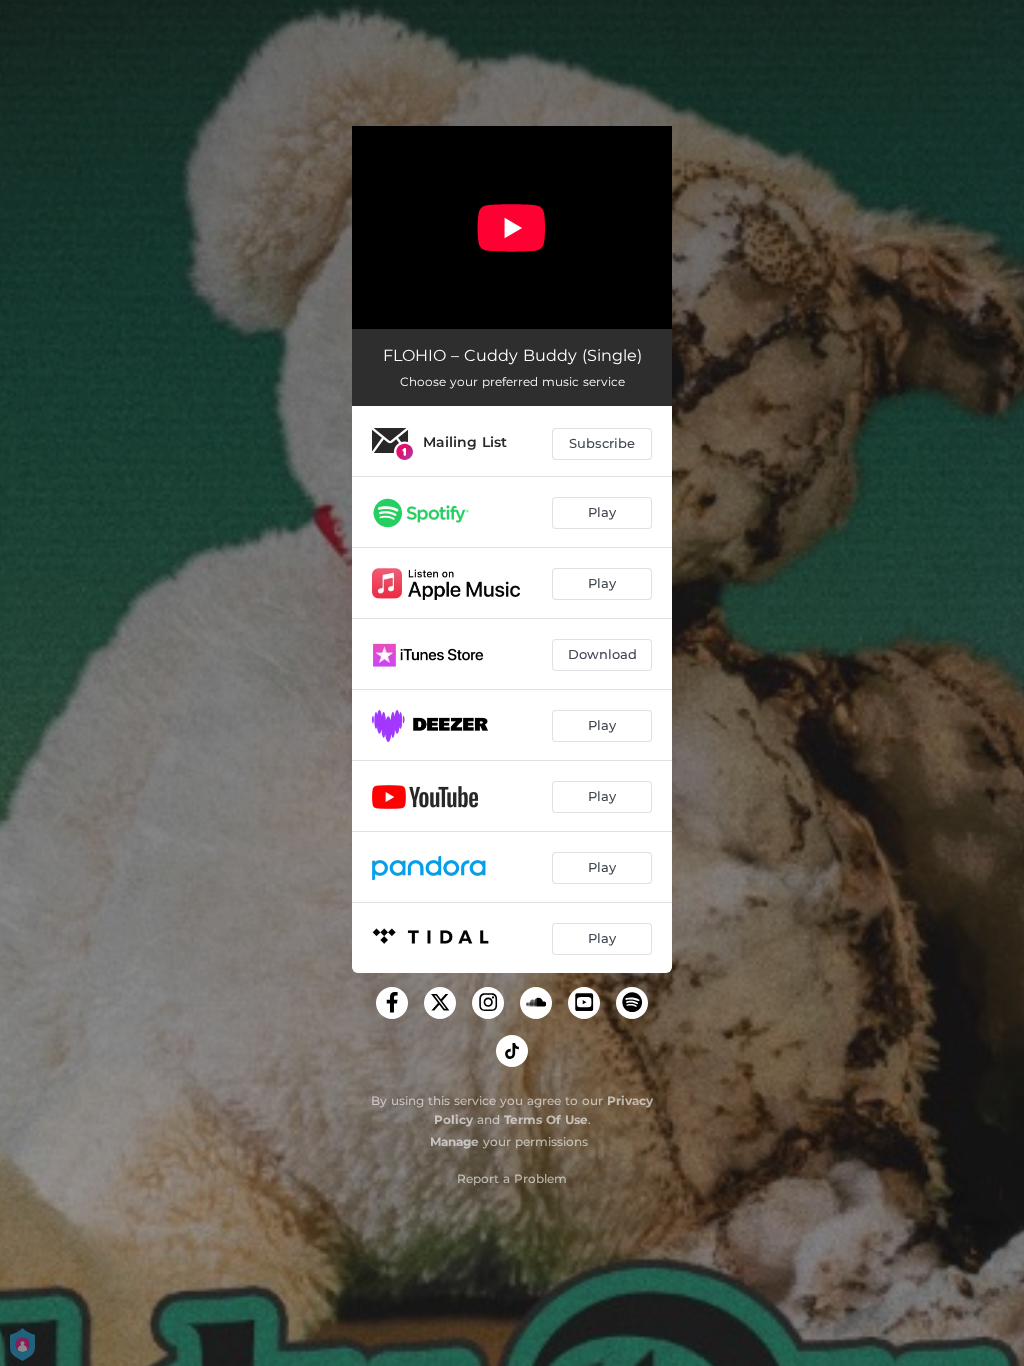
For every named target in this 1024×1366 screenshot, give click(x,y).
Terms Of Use (546, 1119)
